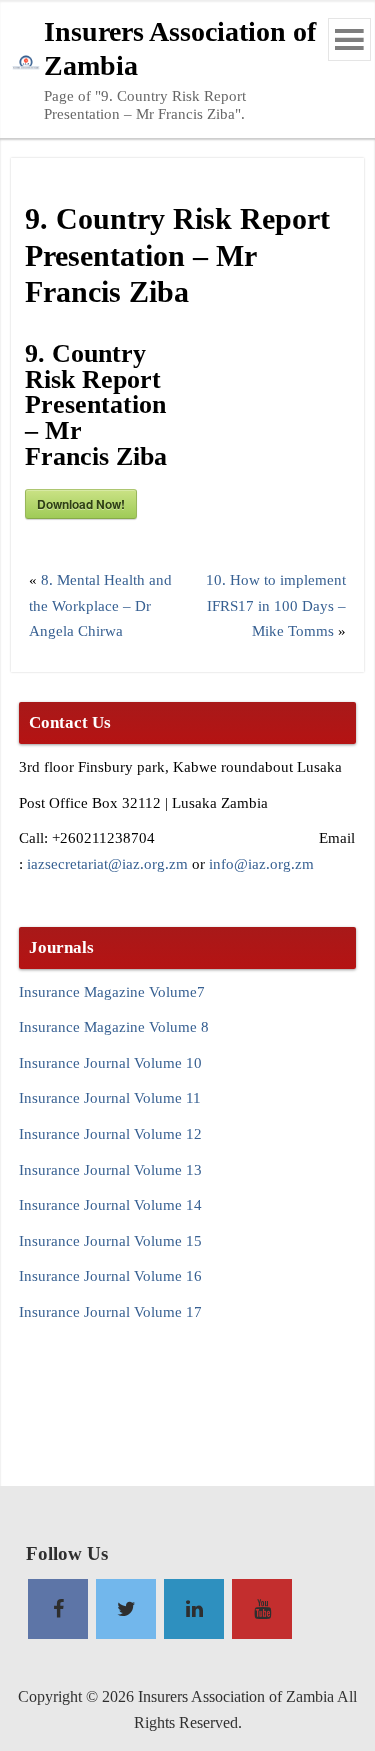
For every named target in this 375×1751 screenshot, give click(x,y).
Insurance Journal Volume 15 (110, 1240)
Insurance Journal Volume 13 (110, 1169)
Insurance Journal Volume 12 (110, 1133)
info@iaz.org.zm (261, 863)
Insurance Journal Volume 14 (110, 1204)
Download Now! (81, 504)
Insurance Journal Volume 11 (110, 1097)
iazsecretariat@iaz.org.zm (107, 863)
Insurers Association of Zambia (180, 48)
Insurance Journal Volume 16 (110, 1275)
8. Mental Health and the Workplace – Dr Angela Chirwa (100, 605)
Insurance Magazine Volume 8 (114, 1026)
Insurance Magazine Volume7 (112, 991)
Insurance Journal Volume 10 (110, 1062)
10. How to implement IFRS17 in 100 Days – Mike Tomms (276, 605)
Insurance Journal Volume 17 (110, 1311)
